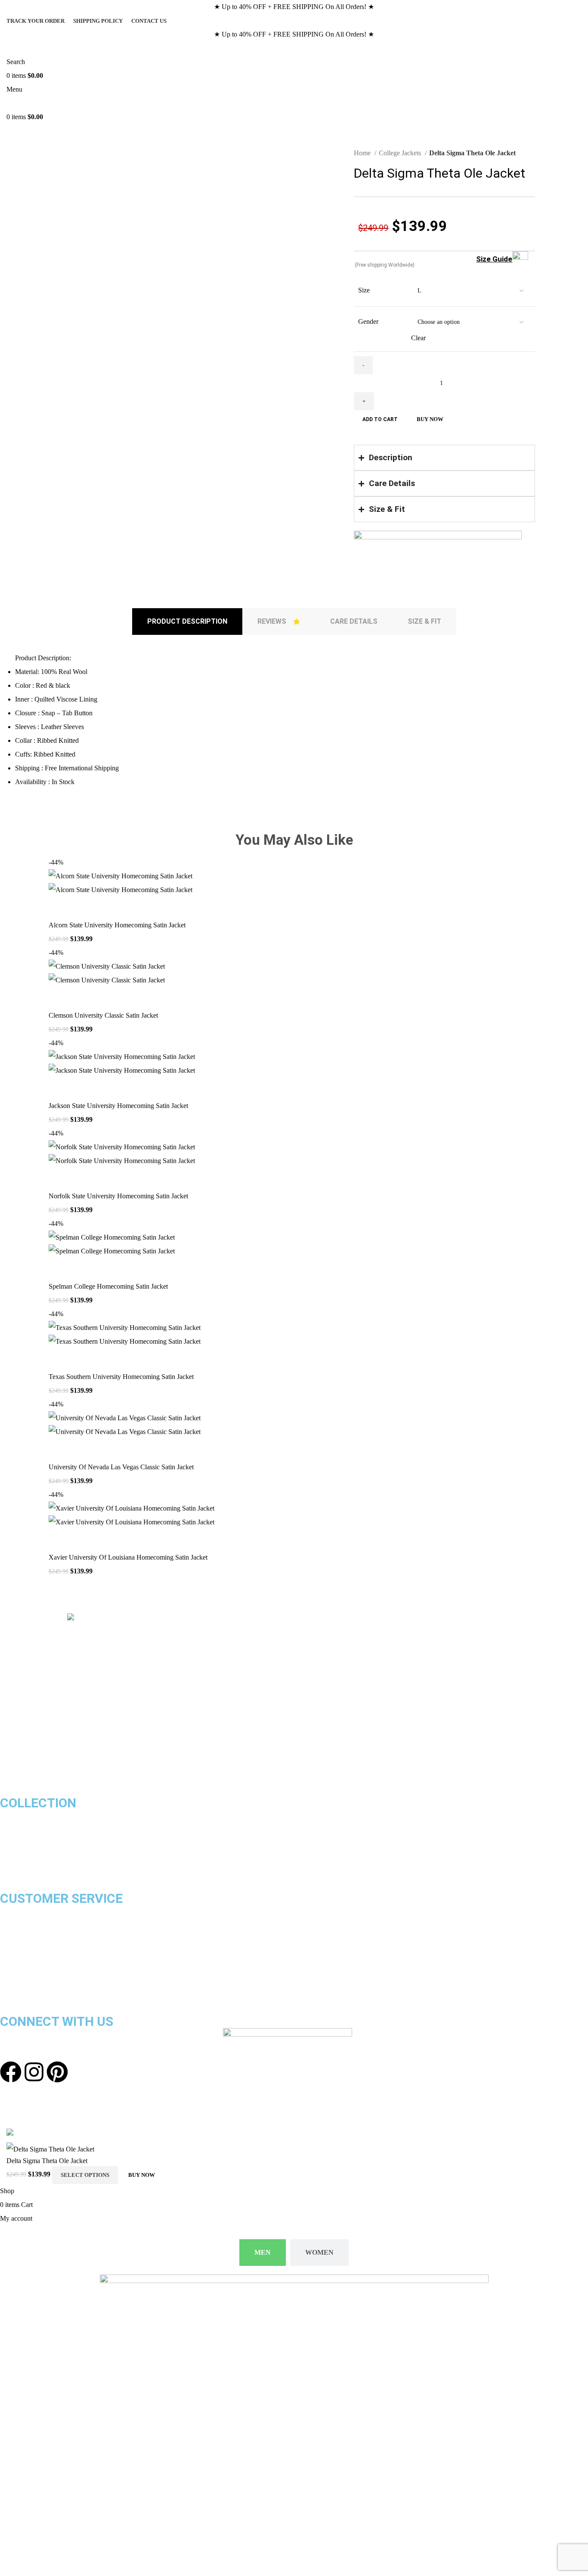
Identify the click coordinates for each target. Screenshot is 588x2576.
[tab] (187, 622)
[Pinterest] (57, 2072)
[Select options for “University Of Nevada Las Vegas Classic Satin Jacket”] (59, 1450)
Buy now (430, 419)
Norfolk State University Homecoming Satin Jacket (118, 1196)
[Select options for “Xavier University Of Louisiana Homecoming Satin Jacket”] (59, 1540)
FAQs (8, 1994)
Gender (368, 322)
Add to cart (380, 419)
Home (363, 153)
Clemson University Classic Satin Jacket (103, 1015)
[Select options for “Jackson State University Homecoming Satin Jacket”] (59, 1088)
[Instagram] (34, 2072)
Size (364, 290)
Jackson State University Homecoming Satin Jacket (118, 1106)
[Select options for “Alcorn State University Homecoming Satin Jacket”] (59, 908)
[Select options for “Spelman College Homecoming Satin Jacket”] (59, 1269)
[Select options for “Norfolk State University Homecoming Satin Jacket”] (59, 1179)
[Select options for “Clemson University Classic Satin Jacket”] (59, 998)
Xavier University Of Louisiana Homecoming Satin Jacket (128, 1557)
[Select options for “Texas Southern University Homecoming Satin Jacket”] (59, 1359)
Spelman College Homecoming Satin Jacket (108, 1286)
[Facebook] (11, 2072)
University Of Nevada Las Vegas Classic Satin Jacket (121, 1467)
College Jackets (401, 153)
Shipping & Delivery (29, 1912)
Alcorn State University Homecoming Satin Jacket (117, 925)
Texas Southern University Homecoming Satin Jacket (121, 1377)
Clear (418, 338)
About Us (14, 1980)
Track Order (18, 1953)
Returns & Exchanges (32, 1925)
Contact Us (17, 1967)
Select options (85, 2175)
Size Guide (494, 259)
